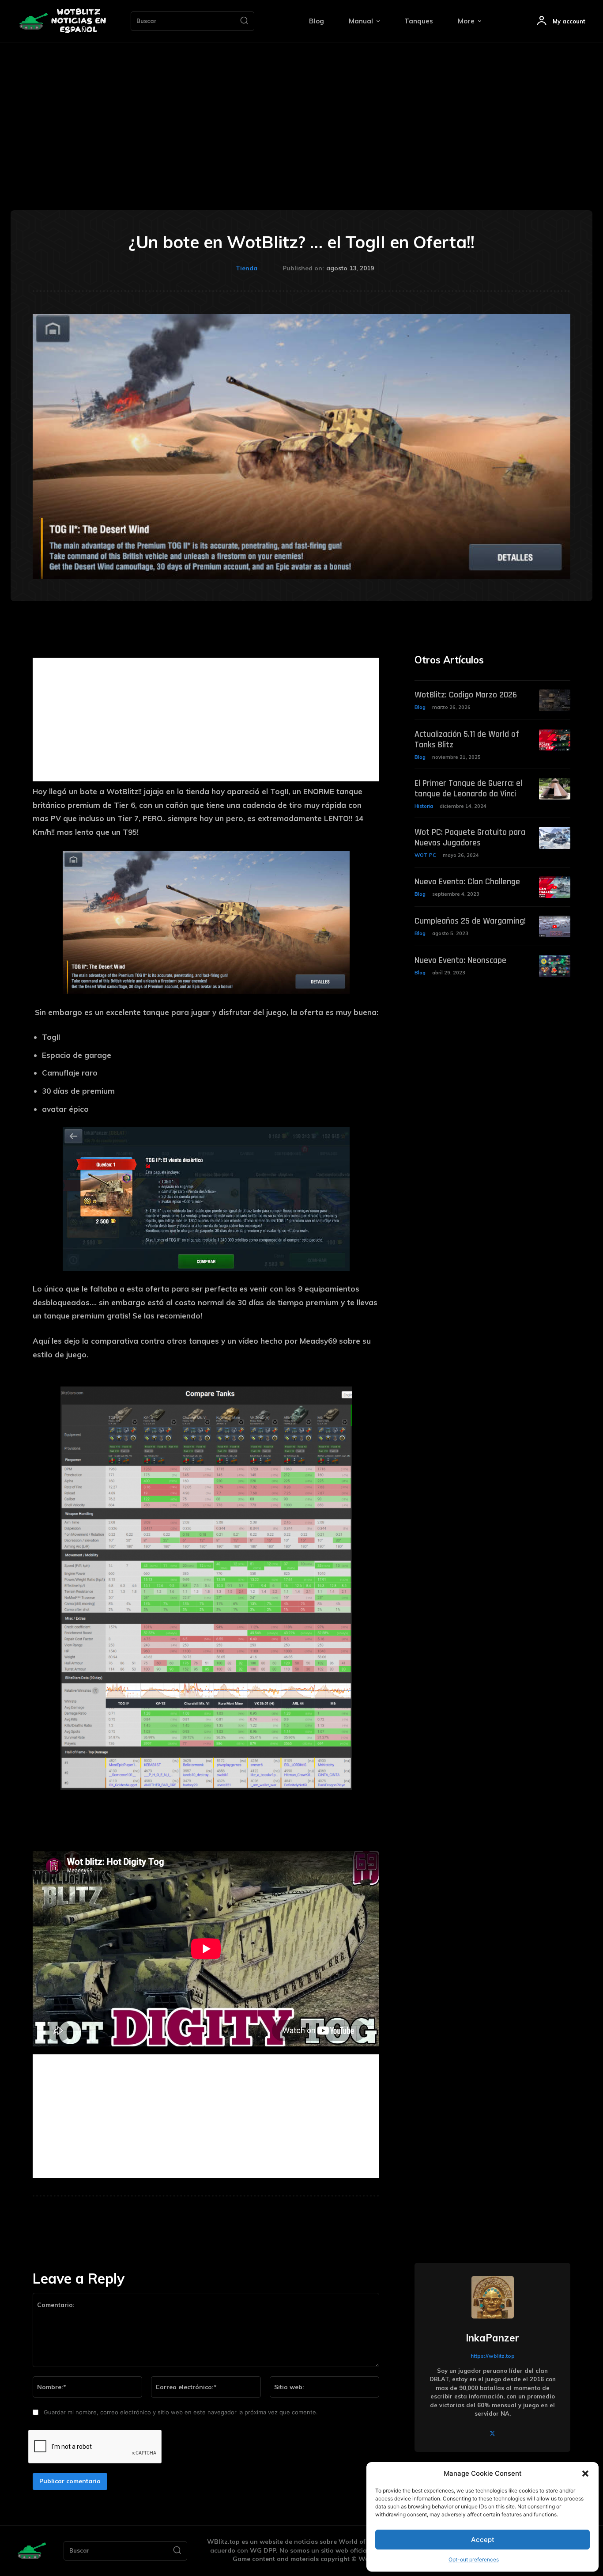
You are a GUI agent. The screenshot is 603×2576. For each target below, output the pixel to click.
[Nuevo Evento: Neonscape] (555, 966)
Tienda (247, 268)
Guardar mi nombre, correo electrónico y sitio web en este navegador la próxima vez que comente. (181, 2412)
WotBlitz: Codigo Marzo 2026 (466, 695)
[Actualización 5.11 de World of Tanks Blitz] (555, 740)
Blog (420, 707)
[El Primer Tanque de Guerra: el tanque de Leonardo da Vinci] (555, 789)
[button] (585, 2474)
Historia (424, 806)
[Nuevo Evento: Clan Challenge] (555, 887)
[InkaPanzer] (493, 2297)
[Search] (244, 21)
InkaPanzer (492, 2338)
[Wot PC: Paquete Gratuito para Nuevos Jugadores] (555, 838)
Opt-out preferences (474, 2559)
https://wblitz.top (493, 2356)
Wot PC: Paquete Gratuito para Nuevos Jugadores (470, 837)
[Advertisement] (301, 109)
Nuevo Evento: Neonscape (460, 960)
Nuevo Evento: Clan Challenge (467, 882)
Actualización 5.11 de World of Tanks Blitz (467, 739)
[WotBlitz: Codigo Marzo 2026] (555, 700)
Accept (483, 2540)
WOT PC (425, 855)
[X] (492, 2433)
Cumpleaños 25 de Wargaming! (470, 921)
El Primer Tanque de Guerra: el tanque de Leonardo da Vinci (468, 788)
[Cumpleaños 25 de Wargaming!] (555, 926)
